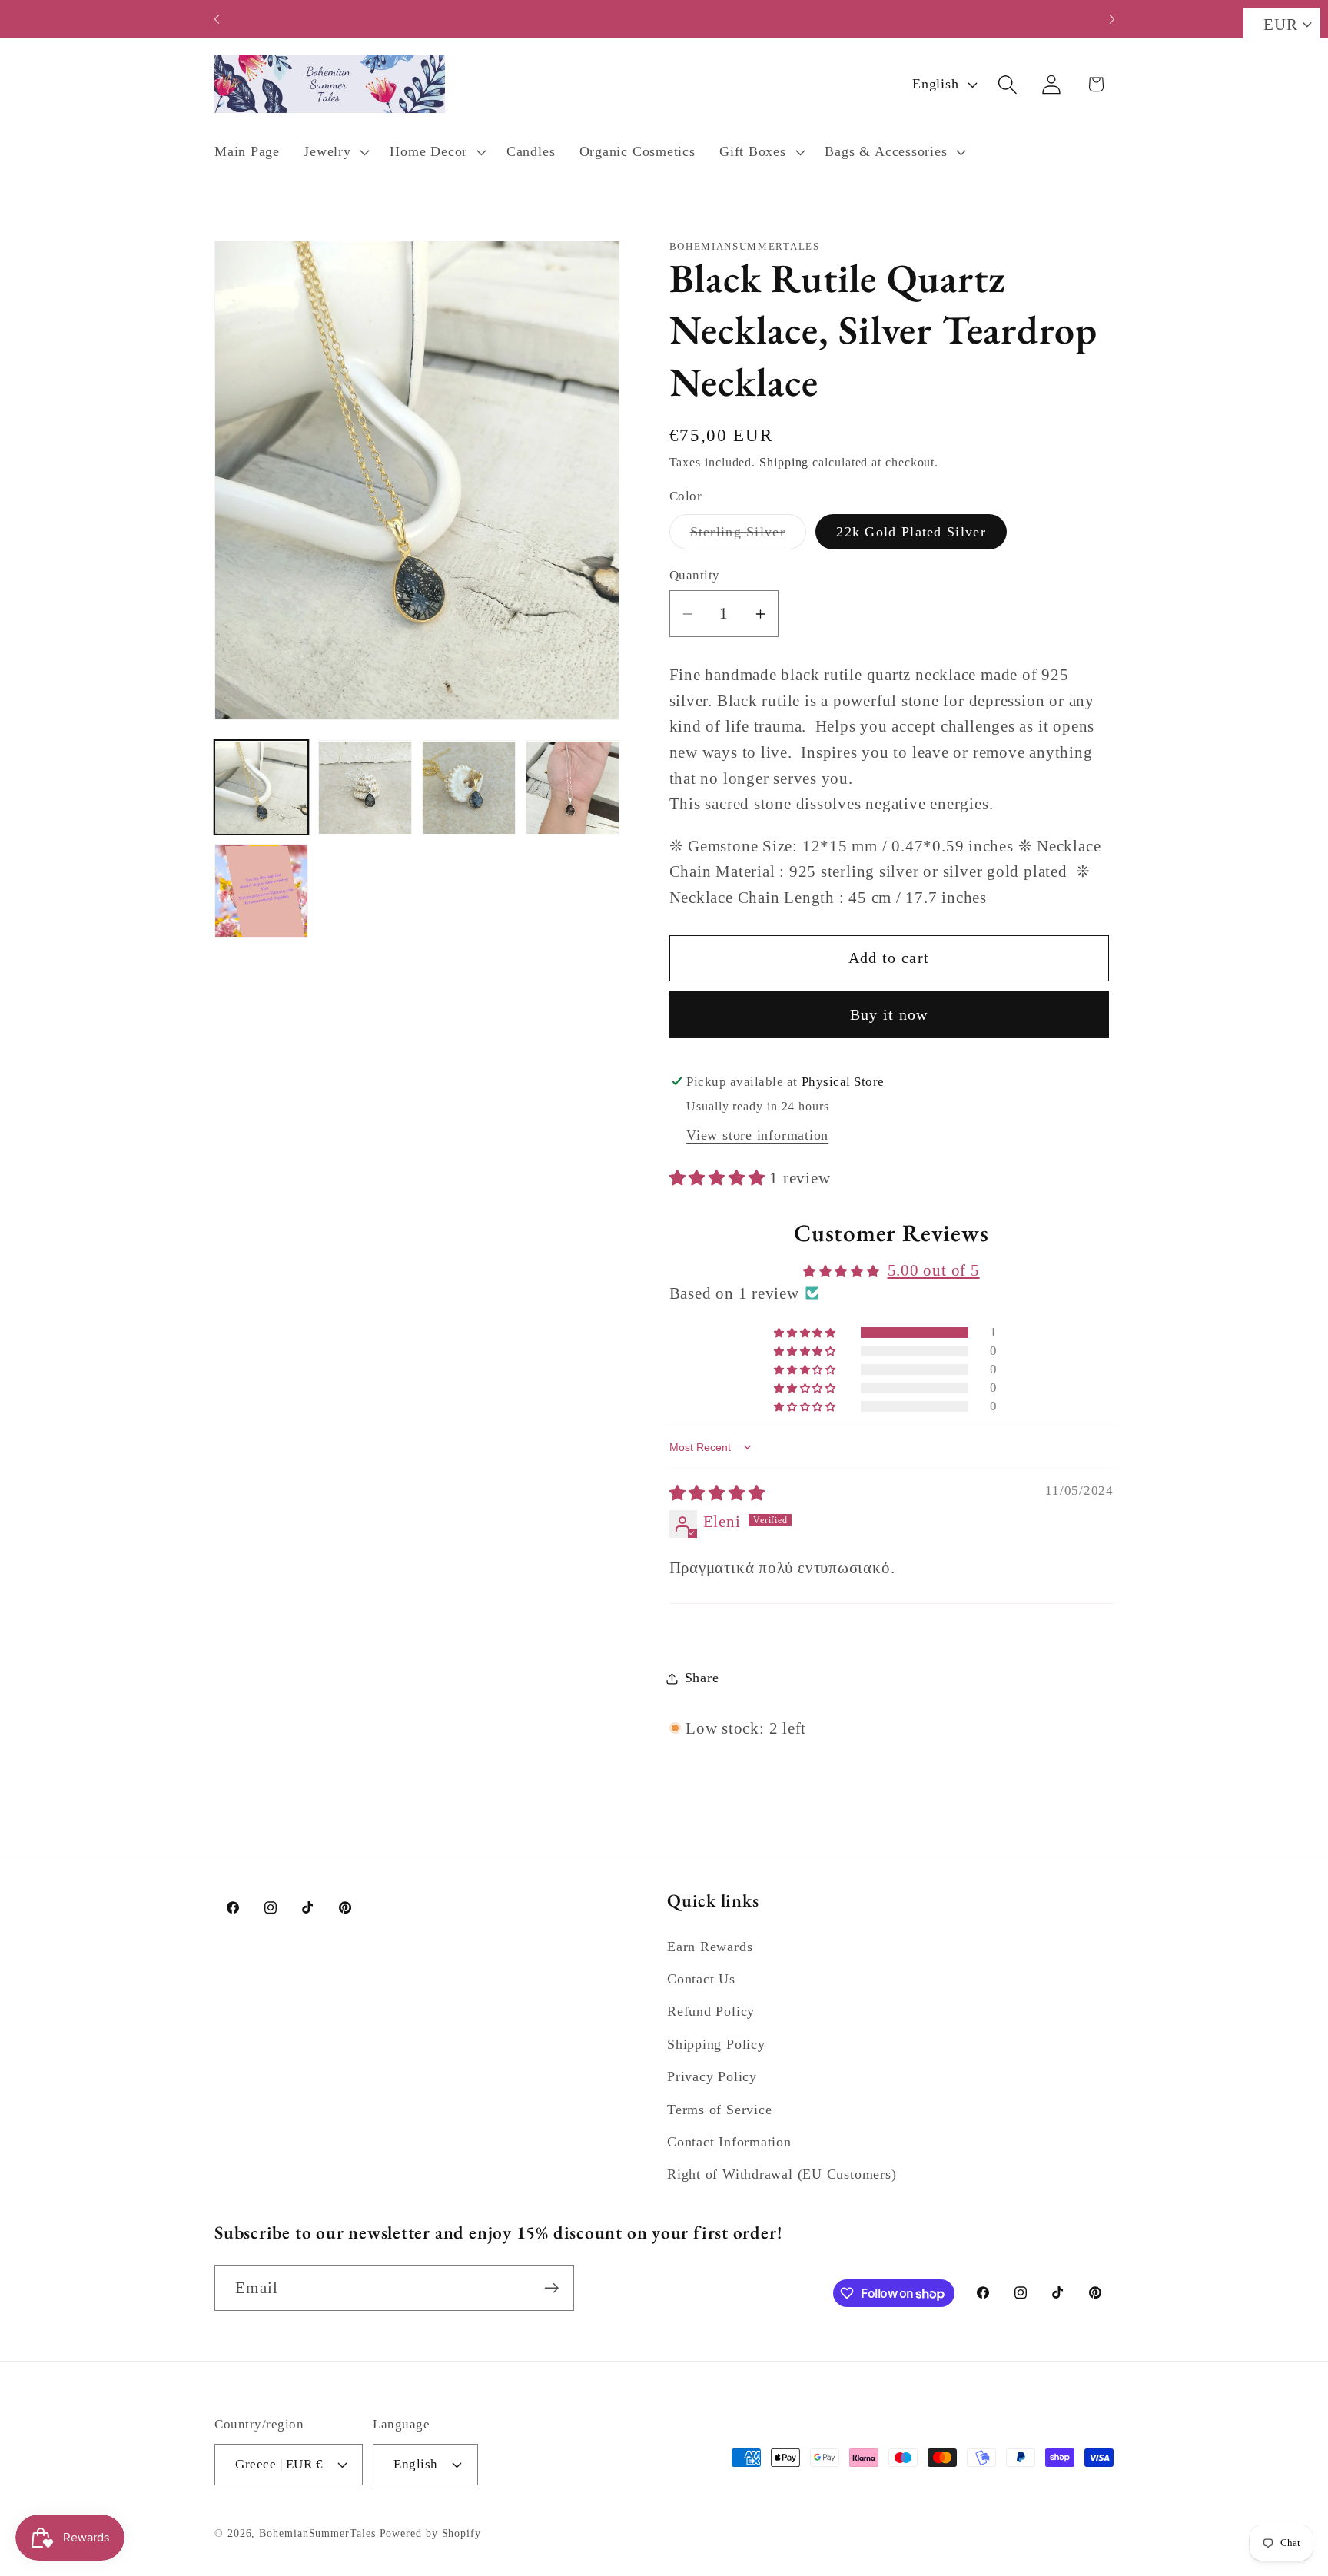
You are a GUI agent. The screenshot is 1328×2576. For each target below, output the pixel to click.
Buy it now (889, 1015)
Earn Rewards (710, 1947)
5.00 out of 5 (934, 1271)
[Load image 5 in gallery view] (573, 788)
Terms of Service (719, 2110)
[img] (717, 1494)
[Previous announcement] (217, 19)
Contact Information (729, 2142)
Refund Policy (711, 2011)
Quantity (695, 575)
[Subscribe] (551, 2288)
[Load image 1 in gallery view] (261, 788)
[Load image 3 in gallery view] (365, 788)
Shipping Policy (716, 2044)
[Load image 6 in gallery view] (261, 891)
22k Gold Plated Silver (911, 532)
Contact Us (701, 1979)
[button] (335, 152)
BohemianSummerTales (317, 2533)
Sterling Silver (749, 536)
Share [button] (702, 1678)
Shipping (784, 463)
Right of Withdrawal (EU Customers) (782, 2174)
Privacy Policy (712, 2076)
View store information (757, 1136)
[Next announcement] (1112, 19)
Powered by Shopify (430, 2533)
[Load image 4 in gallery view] (469, 788)
